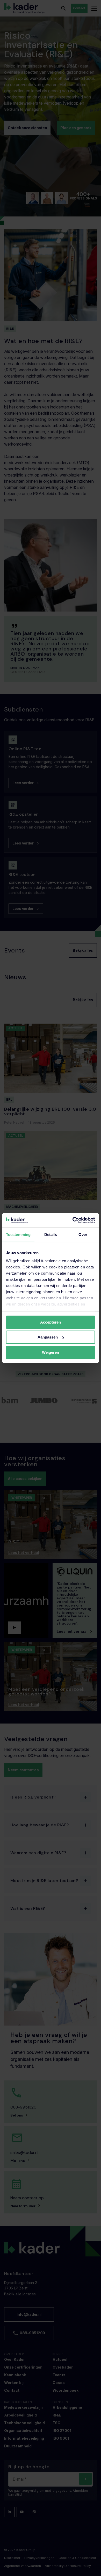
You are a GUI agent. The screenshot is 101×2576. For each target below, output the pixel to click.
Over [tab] (83, 1235)
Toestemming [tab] (18, 1235)
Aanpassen (48, 1337)
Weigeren (51, 1352)
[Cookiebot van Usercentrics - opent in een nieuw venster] (73, 1220)
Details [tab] (51, 1235)
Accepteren (51, 1322)
